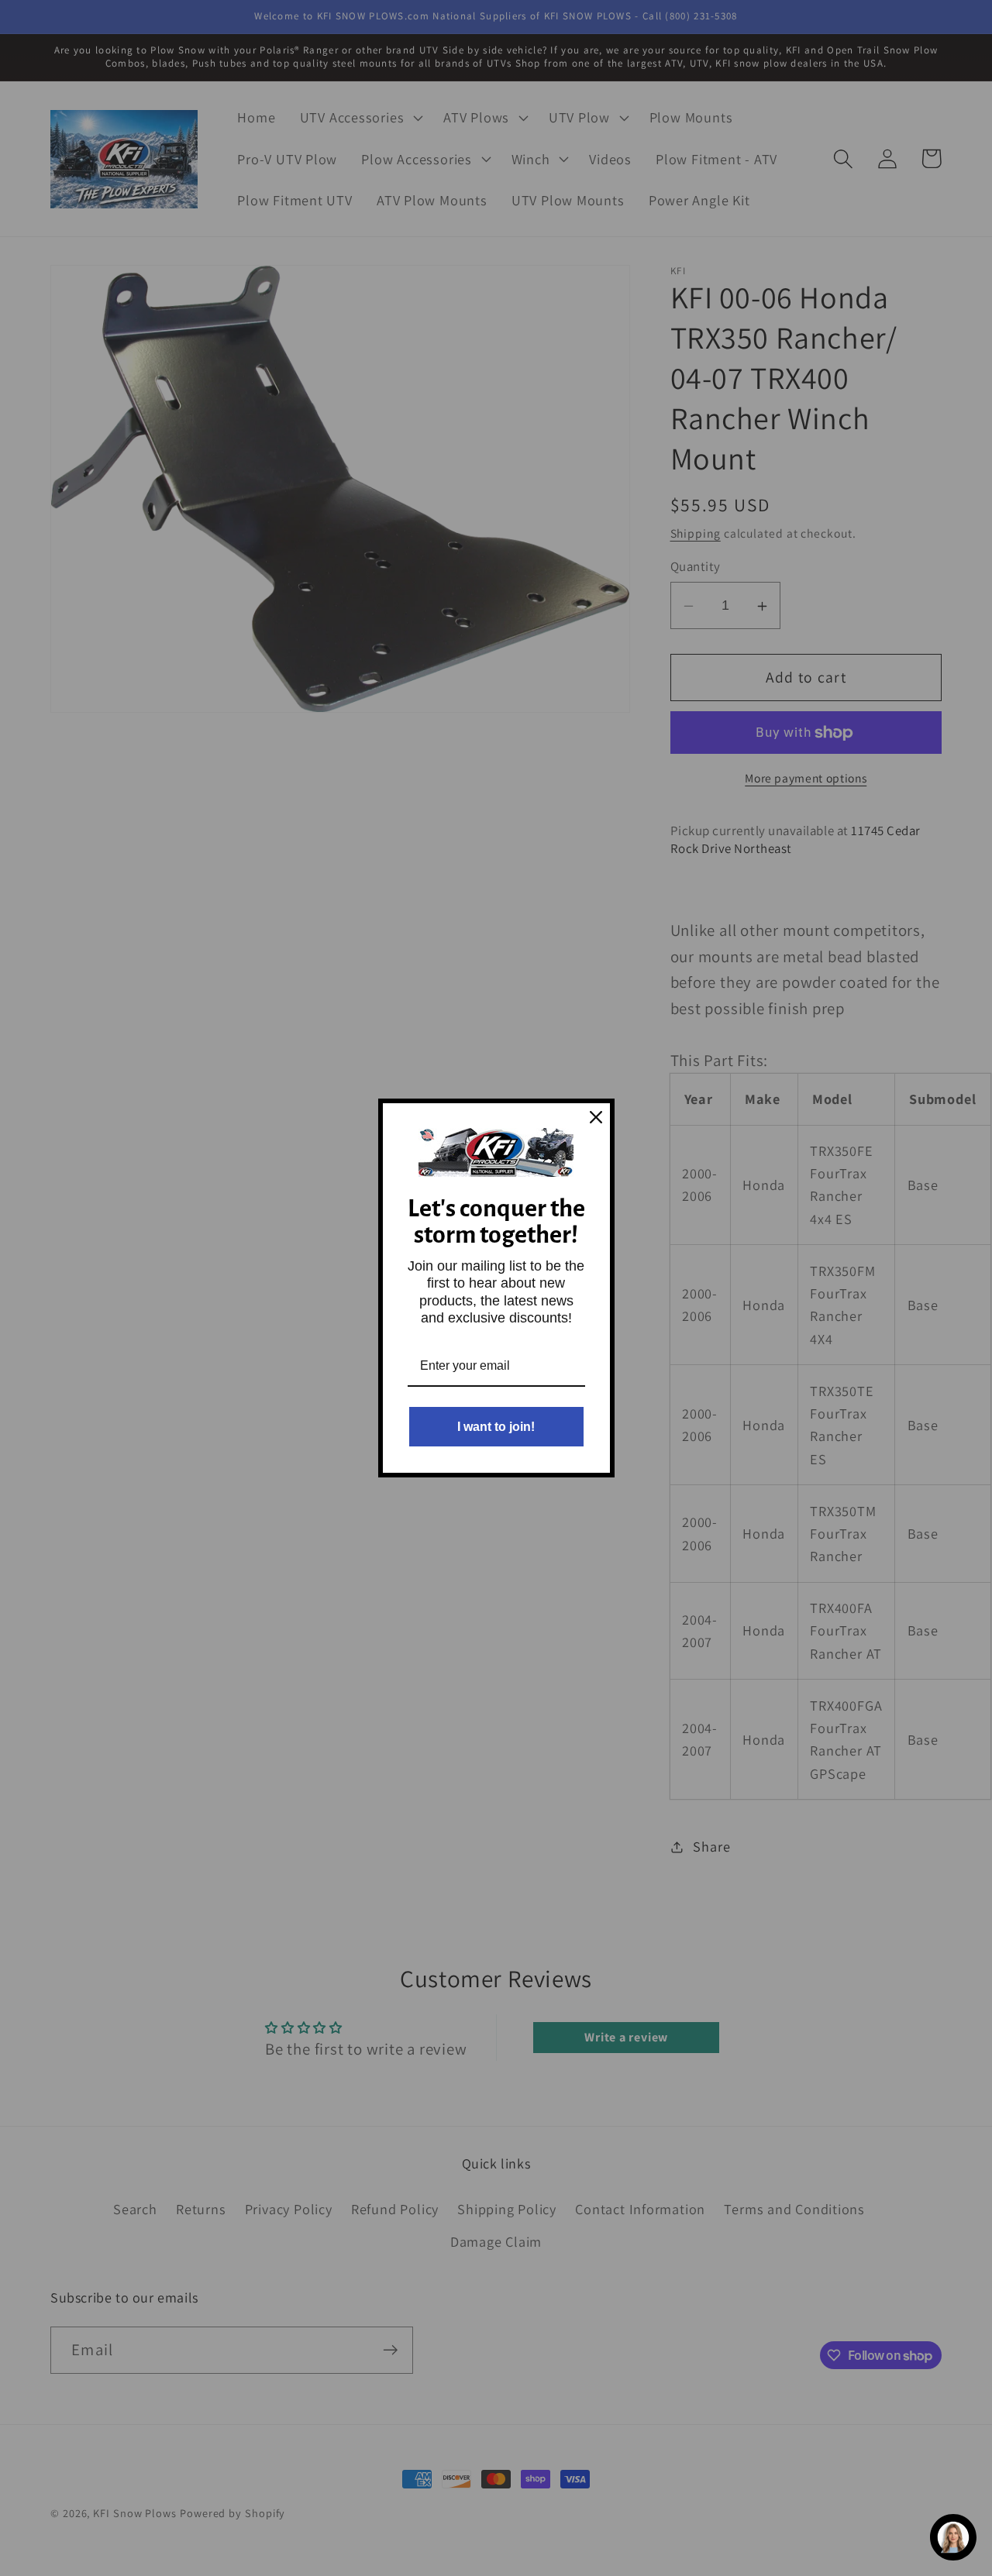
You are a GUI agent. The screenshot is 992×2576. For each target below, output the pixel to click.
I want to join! (496, 1427)
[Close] (596, 1117)
